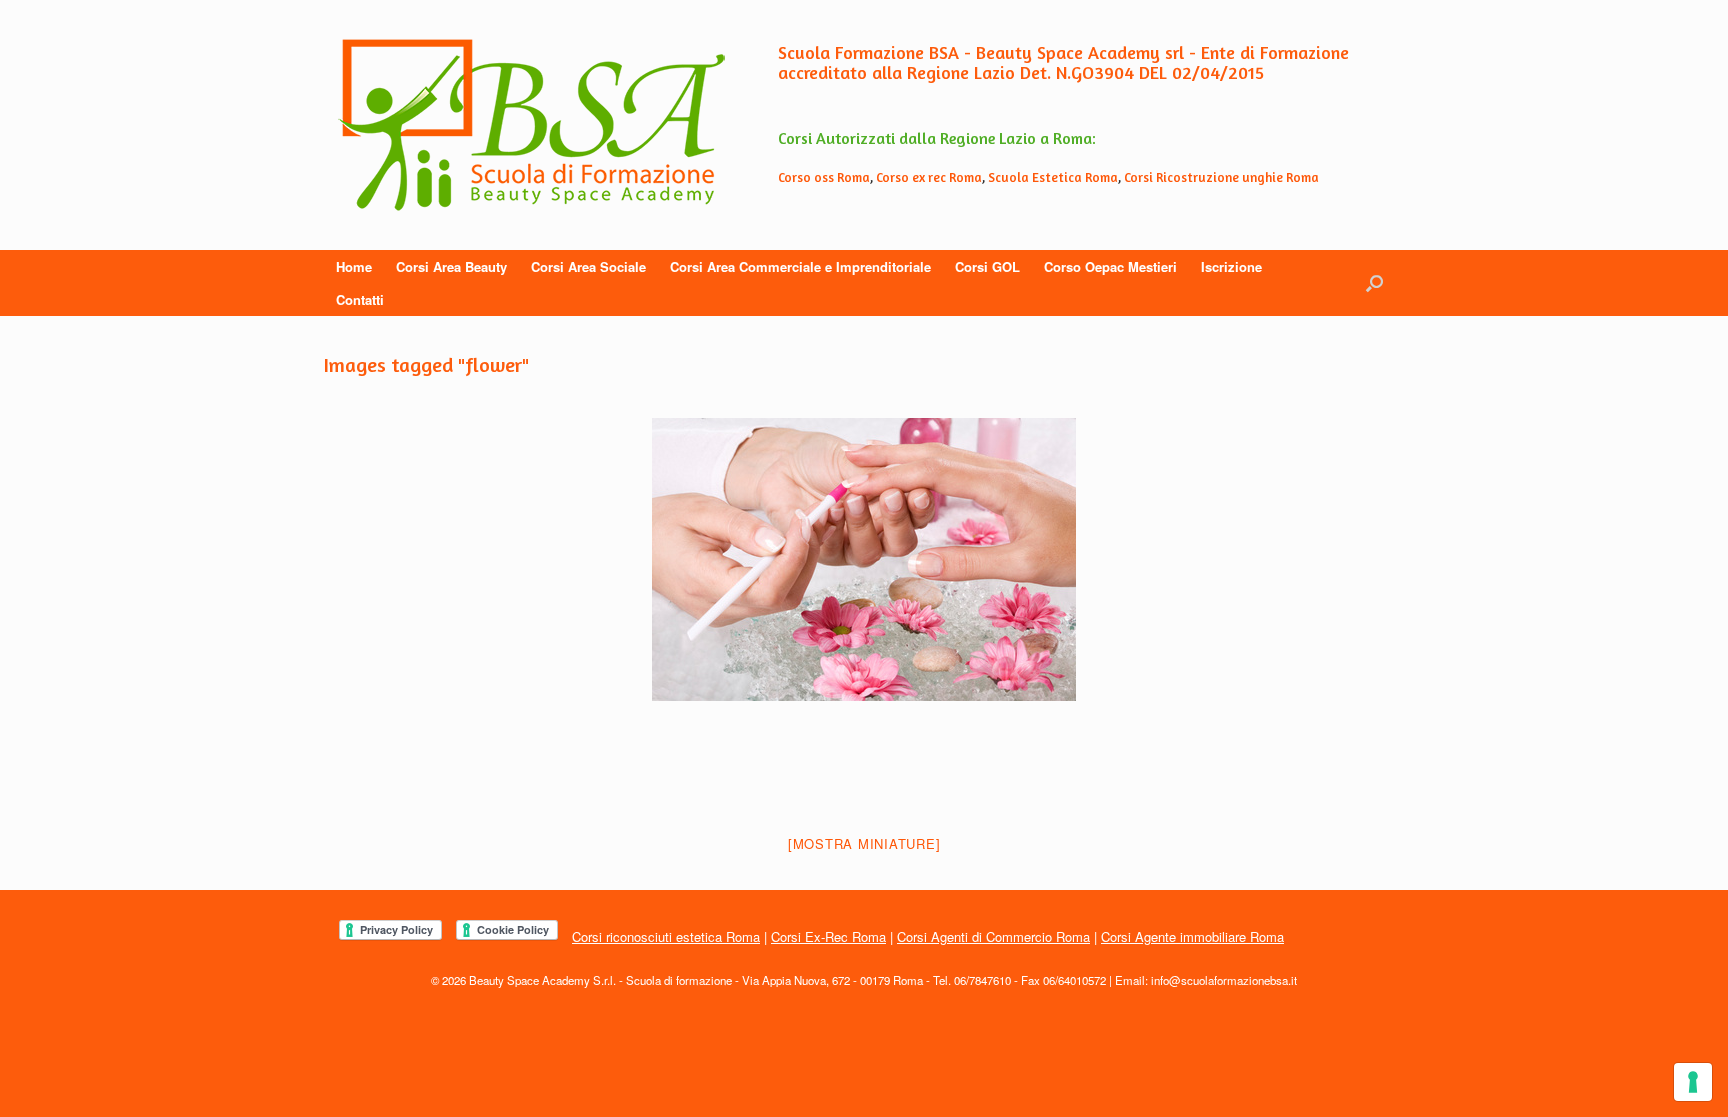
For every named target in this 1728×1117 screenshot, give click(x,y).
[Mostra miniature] (864, 843)
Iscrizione (1231, 266)
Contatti (360, 299)
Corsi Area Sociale (588, 266)
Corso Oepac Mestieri (1110, 266)
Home (354, 266)
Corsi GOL (987, 266)
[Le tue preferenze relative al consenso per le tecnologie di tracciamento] (1693, 1082)
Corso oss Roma (824, 177)
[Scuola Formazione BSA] (531, 125)
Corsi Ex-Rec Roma (828, 936)
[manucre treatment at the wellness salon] (864, 559)
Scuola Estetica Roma (1053, 177)
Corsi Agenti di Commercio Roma (993, 936)
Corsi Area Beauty (451, 266)
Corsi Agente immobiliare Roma (1192, 936)
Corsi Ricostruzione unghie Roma (1221, 177)
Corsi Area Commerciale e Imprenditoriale (800, 266)
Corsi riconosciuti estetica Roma (666, 936)
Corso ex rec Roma (929, 177)
